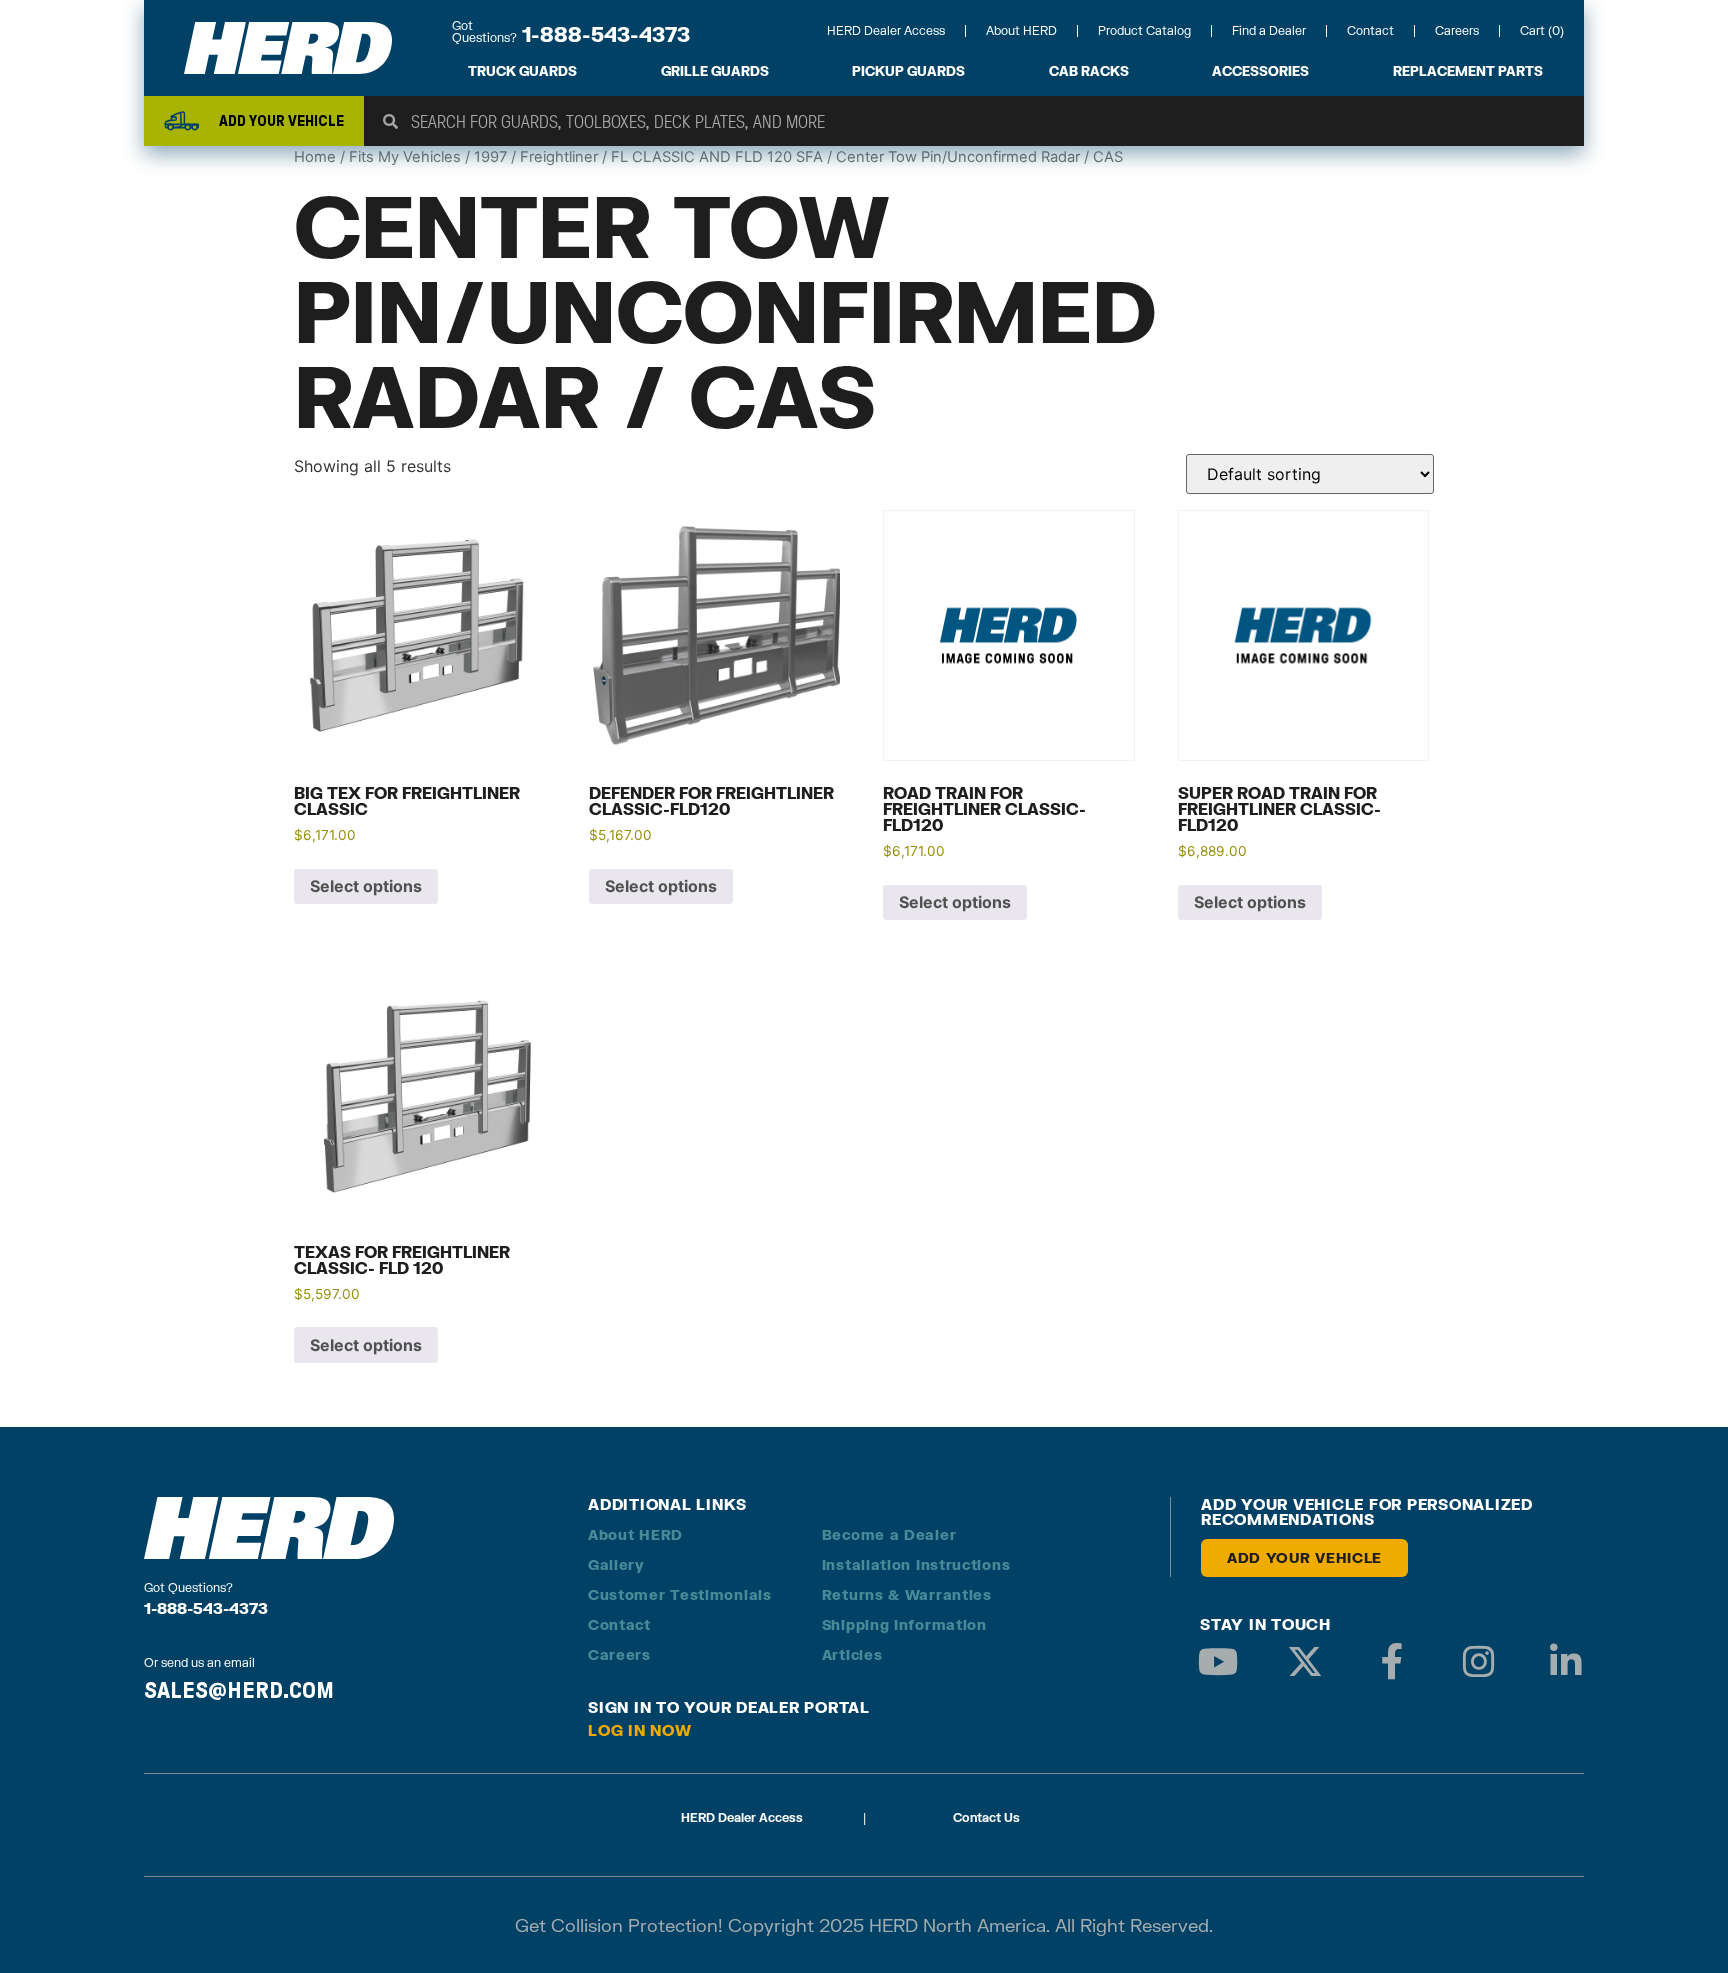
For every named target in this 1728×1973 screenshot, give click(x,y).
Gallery (616, 1564)
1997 (490, 157)
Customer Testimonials (680, 1594)
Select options (366, 886)
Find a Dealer (1269, 30)
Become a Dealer (889, 1534)
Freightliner (559, 157)
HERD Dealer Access (886, 30)
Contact (1370, 30)
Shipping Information (904, 1624)
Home (315, 157)
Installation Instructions (916, 1564)
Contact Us (986, 1817)
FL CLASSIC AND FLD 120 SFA (717, 157)
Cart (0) (1542, 30)
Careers (1457, 30)
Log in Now (640, 1730)
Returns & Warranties (907, 1594)
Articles (852, 1654)
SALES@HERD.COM (239, 1690)
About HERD (1021, 30)
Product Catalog (1144, 30)
